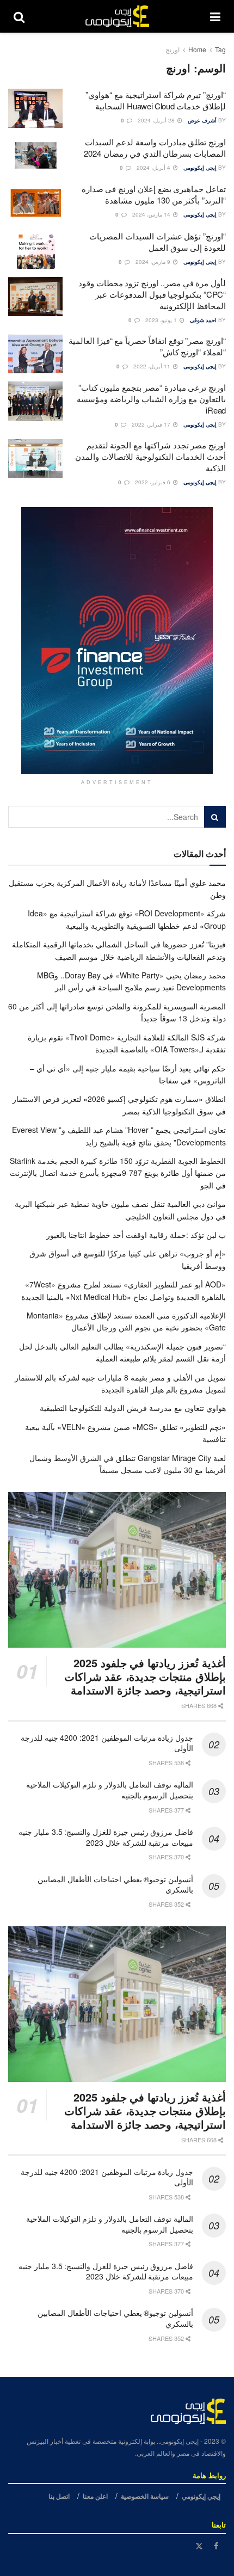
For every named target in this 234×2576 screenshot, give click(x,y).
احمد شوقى (203, 320)
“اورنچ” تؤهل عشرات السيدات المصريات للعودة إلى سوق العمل (158, 242)
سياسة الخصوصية (145, 2496)
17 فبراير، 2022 (152, 424)
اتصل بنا (59, 2496)
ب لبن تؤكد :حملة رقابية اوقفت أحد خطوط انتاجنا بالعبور (136, 1235)
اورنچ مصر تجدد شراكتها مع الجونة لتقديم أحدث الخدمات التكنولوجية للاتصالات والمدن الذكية (150, 456)
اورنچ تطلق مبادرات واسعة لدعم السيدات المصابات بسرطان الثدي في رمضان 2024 (155, 147)
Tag (220, 49)
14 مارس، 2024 (152, 214)
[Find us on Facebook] (216, 2546)
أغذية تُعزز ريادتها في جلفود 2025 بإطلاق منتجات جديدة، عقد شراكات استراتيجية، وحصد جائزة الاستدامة (145, 1676)
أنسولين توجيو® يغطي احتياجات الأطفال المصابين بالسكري (115, 1884)
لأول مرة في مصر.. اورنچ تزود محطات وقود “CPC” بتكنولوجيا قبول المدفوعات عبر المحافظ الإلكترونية (152, 294)
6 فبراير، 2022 (153, 482)
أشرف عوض (202, 120)
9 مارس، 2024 (154, 262)
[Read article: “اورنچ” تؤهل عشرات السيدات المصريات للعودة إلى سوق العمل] (35, 250)
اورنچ (173, 49)
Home (197, 49)
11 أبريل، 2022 (153, 366)
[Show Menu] (215, 16)
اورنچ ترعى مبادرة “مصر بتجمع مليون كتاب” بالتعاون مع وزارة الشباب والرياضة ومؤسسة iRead (151, 399)
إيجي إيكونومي (201, 2496)
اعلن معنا (95, 2496)
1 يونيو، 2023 (162, 320)
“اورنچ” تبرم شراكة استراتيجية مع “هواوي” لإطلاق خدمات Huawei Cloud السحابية (156, 100)
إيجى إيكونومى (200, 168)
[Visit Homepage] (117, 16)
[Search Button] (19, 16)
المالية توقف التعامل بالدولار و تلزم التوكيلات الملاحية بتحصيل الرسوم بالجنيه (110, 1790)
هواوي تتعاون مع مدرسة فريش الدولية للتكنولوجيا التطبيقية (133, 1408)
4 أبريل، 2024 (154, 168)
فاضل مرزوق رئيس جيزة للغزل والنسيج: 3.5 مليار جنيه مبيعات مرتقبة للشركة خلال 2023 (106, 1837)
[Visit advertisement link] (117, 640)
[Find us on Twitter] (199, 2546)
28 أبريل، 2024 (157, 120)
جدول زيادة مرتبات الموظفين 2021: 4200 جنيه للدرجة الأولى (107, 1743)
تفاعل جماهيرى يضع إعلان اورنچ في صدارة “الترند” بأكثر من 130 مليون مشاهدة (154, 194)
